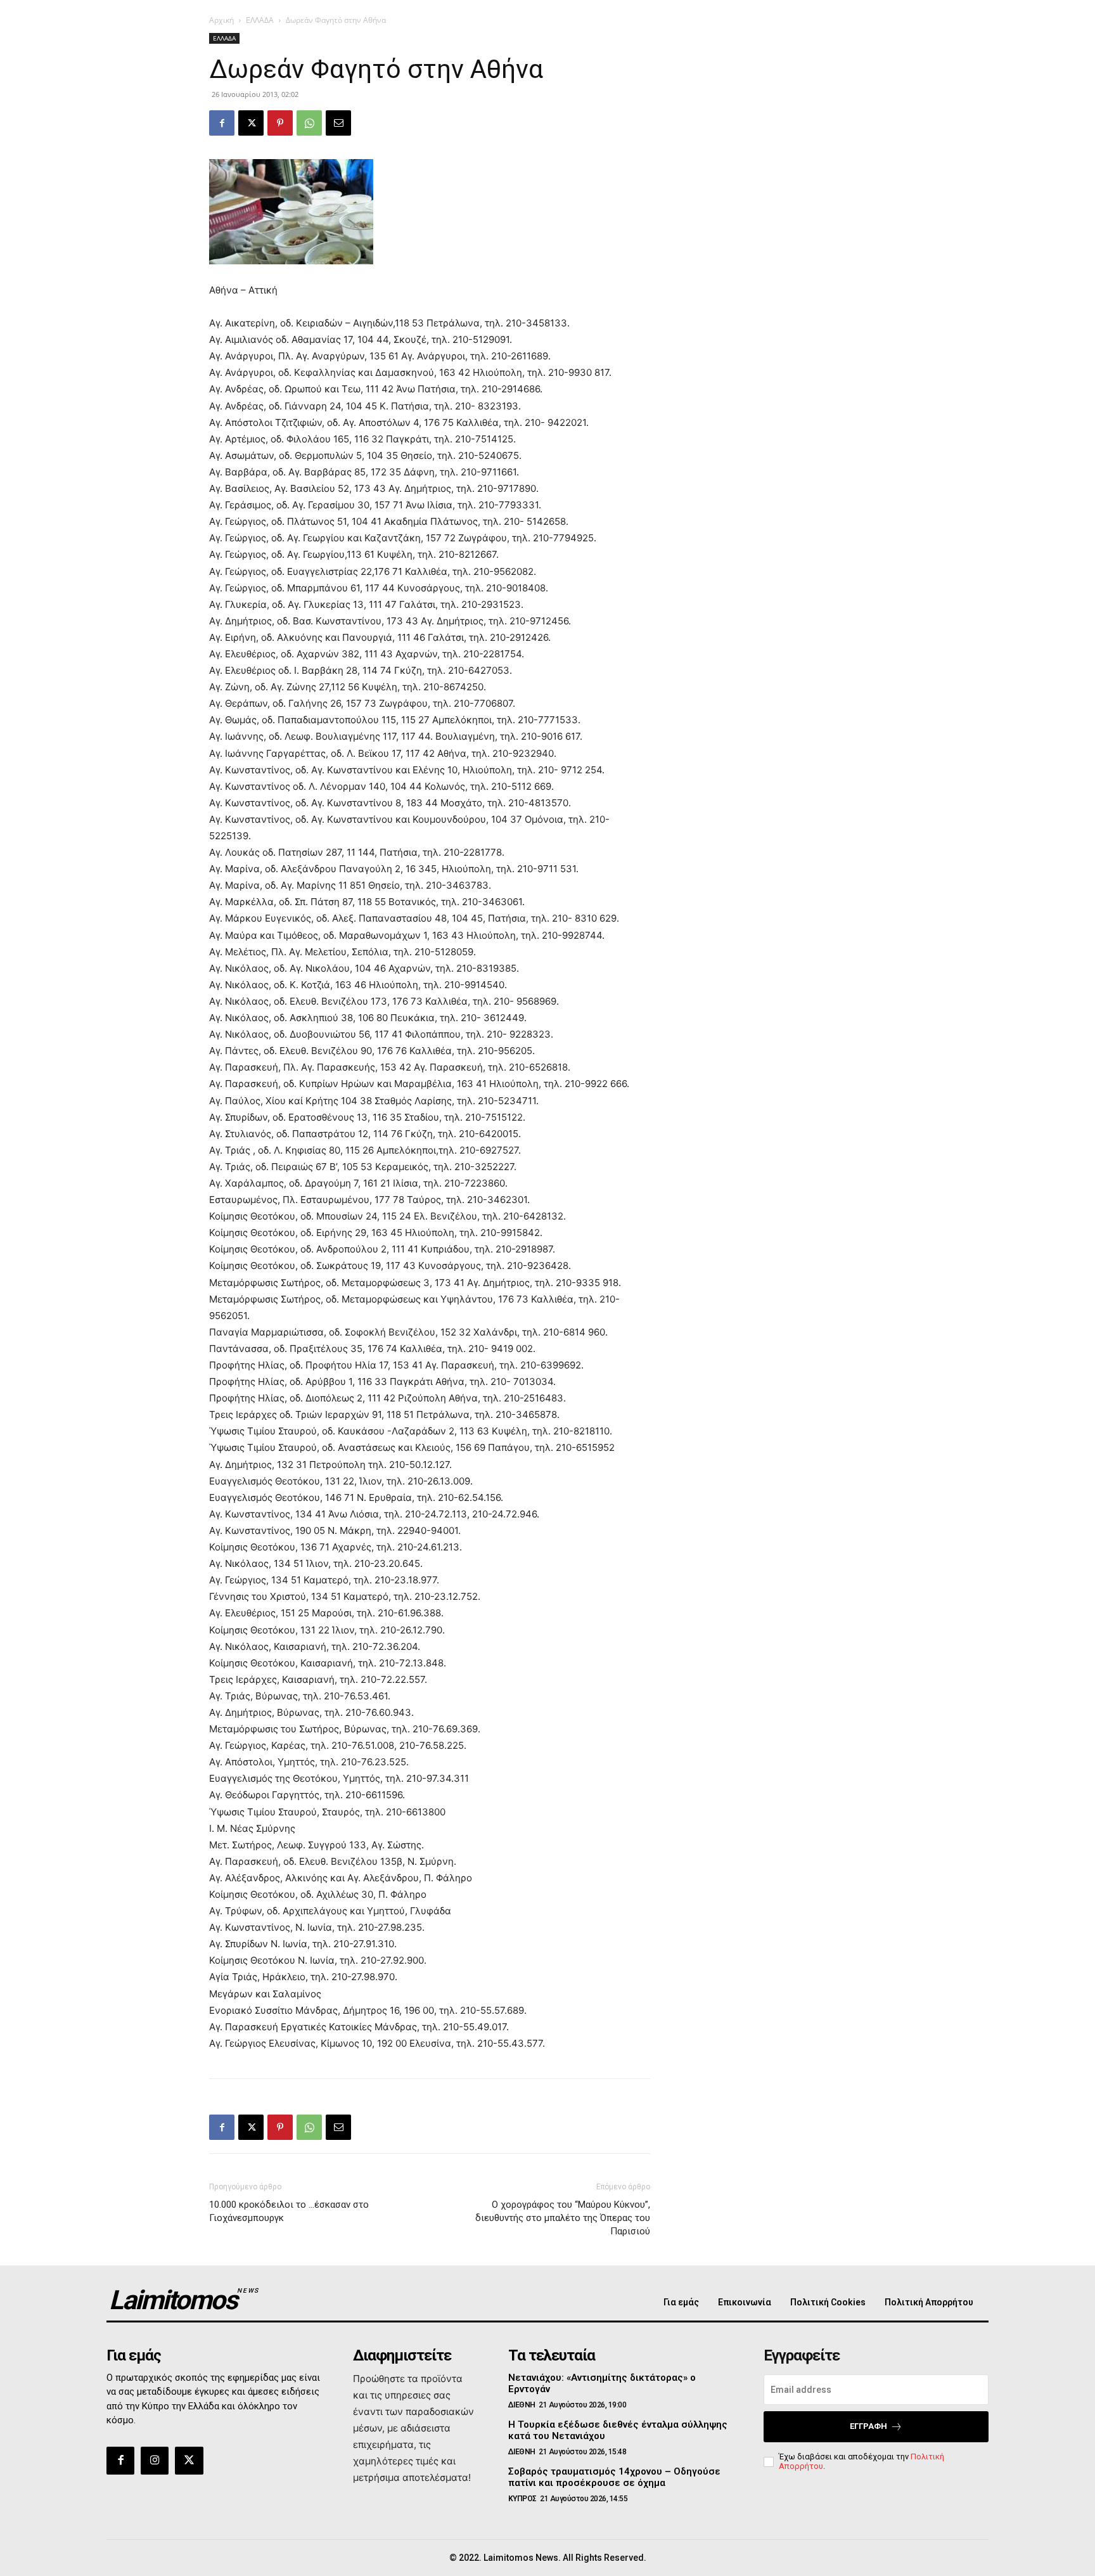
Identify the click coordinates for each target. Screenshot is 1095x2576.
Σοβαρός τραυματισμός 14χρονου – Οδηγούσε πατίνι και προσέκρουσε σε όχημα (614, 2477)
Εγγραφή (868, 2426)
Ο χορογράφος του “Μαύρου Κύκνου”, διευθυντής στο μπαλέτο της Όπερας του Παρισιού (563, 2218)
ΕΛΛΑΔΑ (260, 20)
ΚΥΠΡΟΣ (522, 2499)
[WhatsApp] (309, 123)
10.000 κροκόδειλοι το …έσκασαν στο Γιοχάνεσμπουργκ (289, 2211)
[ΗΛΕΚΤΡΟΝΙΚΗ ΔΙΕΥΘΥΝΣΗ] (338, 123)
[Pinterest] (280, 123)
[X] (251, 123)
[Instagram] (155, 2461)
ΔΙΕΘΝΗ (522, 2405)
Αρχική (221, 20)
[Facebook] (222, 123)
